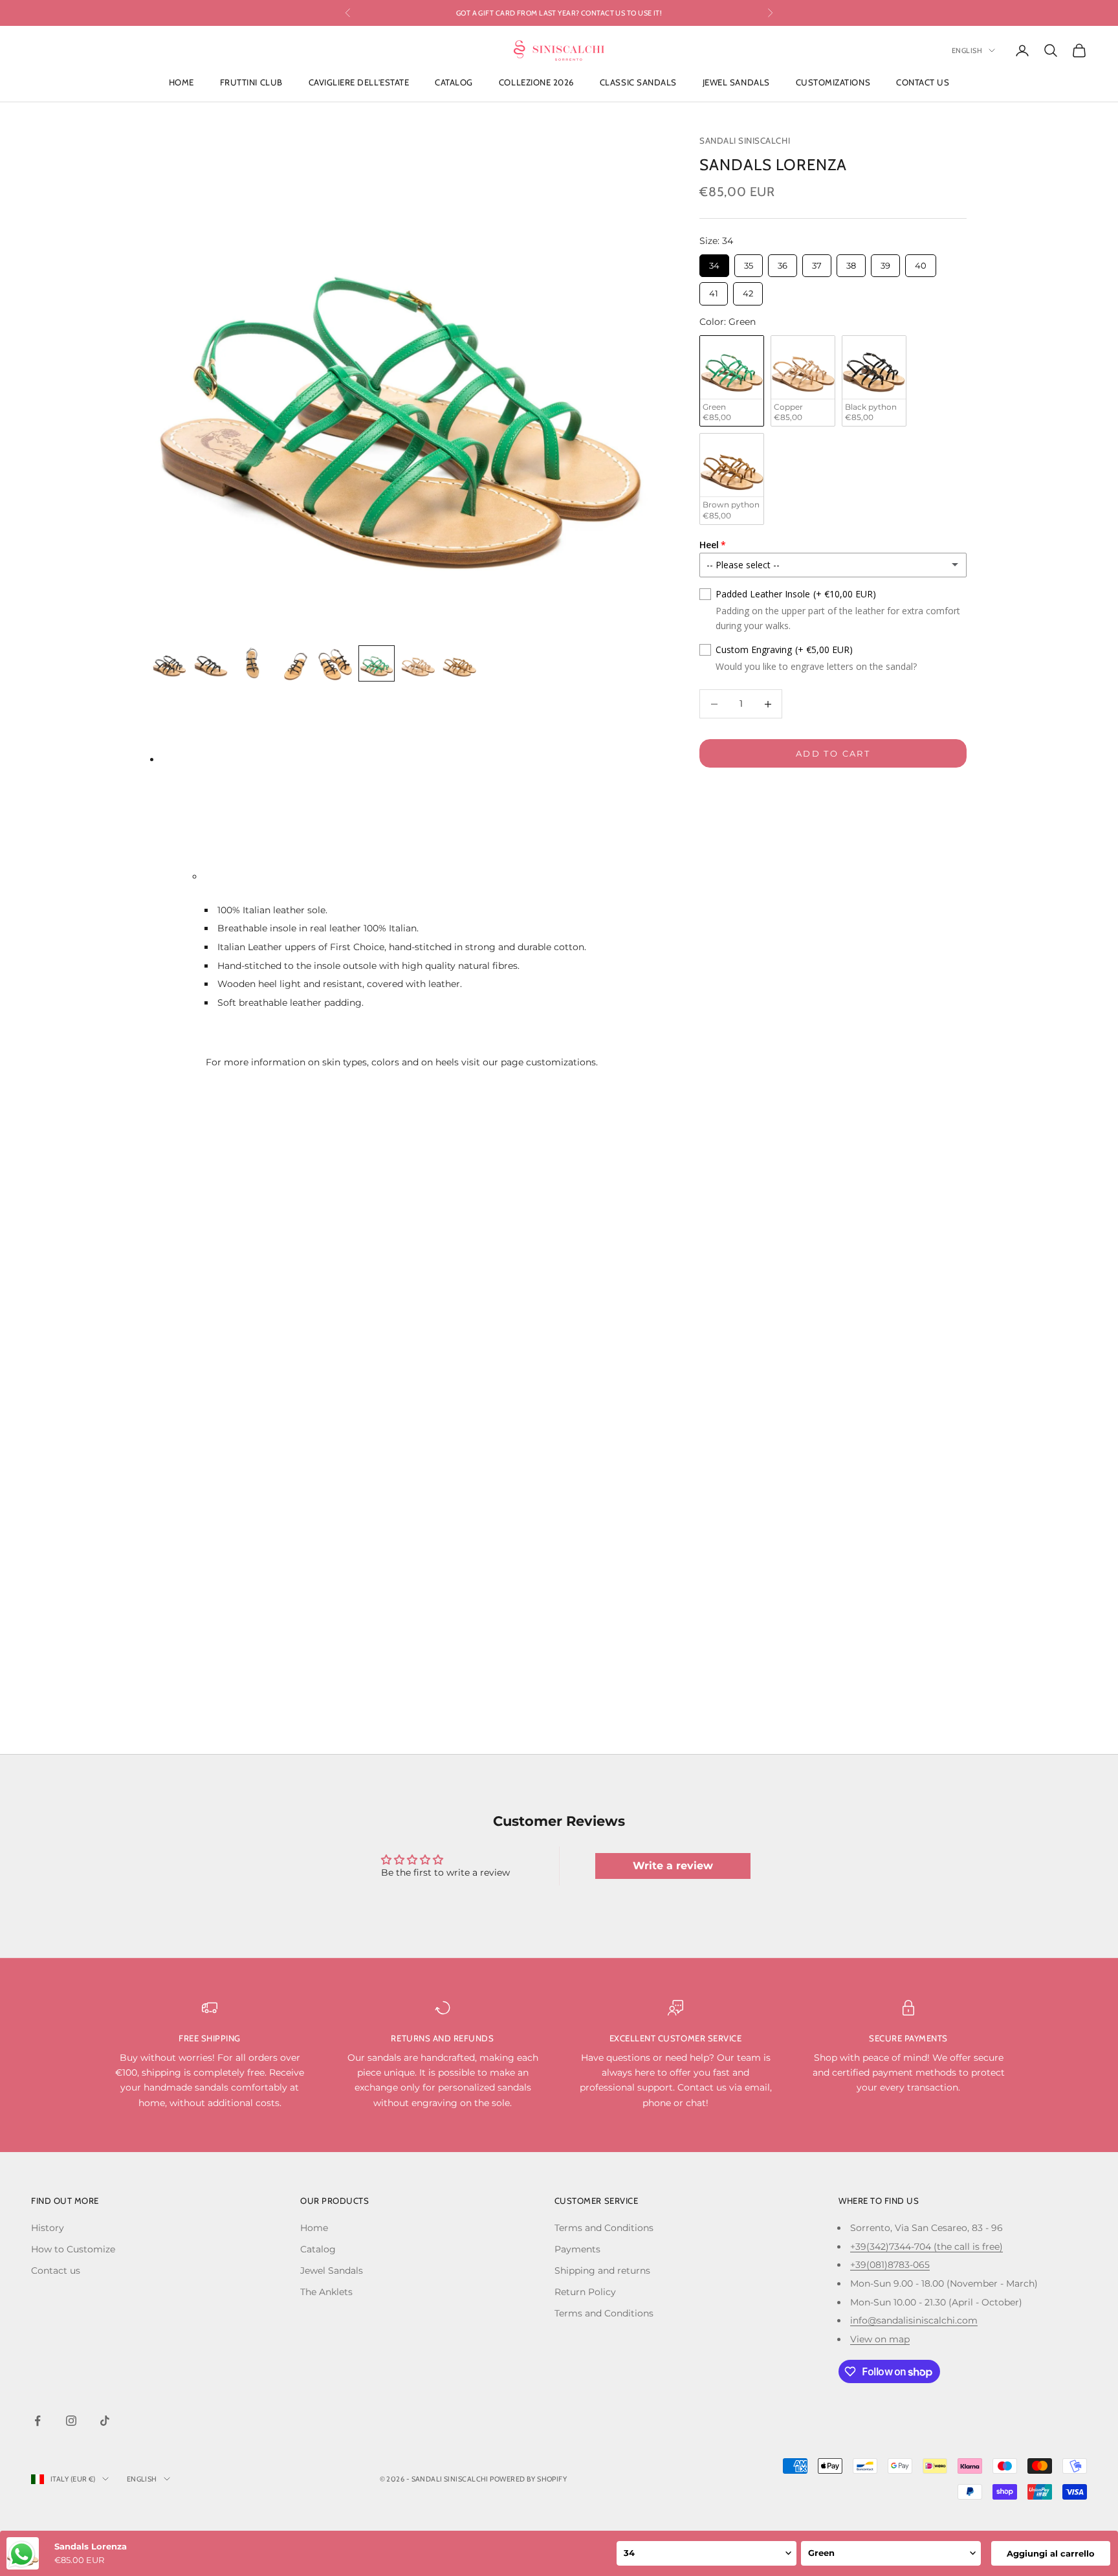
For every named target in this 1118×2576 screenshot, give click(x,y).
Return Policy (585, 2292)
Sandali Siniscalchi (745, 140)
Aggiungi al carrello (1051, 2553)
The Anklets (326, 2292)
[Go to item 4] (294, 663)
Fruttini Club (251, 83)
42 (748, 291)
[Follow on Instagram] (71, 2421)
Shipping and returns (602, 2271)
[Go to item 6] (377, 663)
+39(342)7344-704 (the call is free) (926, 2247)
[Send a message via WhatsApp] (22, 2554)
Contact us (923, 83)
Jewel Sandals (736, 83)
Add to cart (833, 753)
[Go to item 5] (335, 663)
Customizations (833, 83)
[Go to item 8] (459, 663)
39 (885, 262)
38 (851, 262)
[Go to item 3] (252, 663)
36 (783, 262)
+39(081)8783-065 (890, 2265)
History (48, 2228)
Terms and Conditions (604, 2228)
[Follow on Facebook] (38, 2421)
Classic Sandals (638, 83)
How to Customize (73, 2249)
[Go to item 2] (211, 663)
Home (181, 83)
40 (921, 262)
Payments (577, 2249)
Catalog (454, 83)
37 (817, 262)
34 (715, 262)
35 (749, 262)
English (967, 50)
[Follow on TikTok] (105, 2421)
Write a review (673, 1866)
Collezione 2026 (536, 83)
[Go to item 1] (170, 663)
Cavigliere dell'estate (359, 83)
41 (714, 291)
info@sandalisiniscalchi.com (914, 2320)
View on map (880, 2339)
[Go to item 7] (418, 663)
